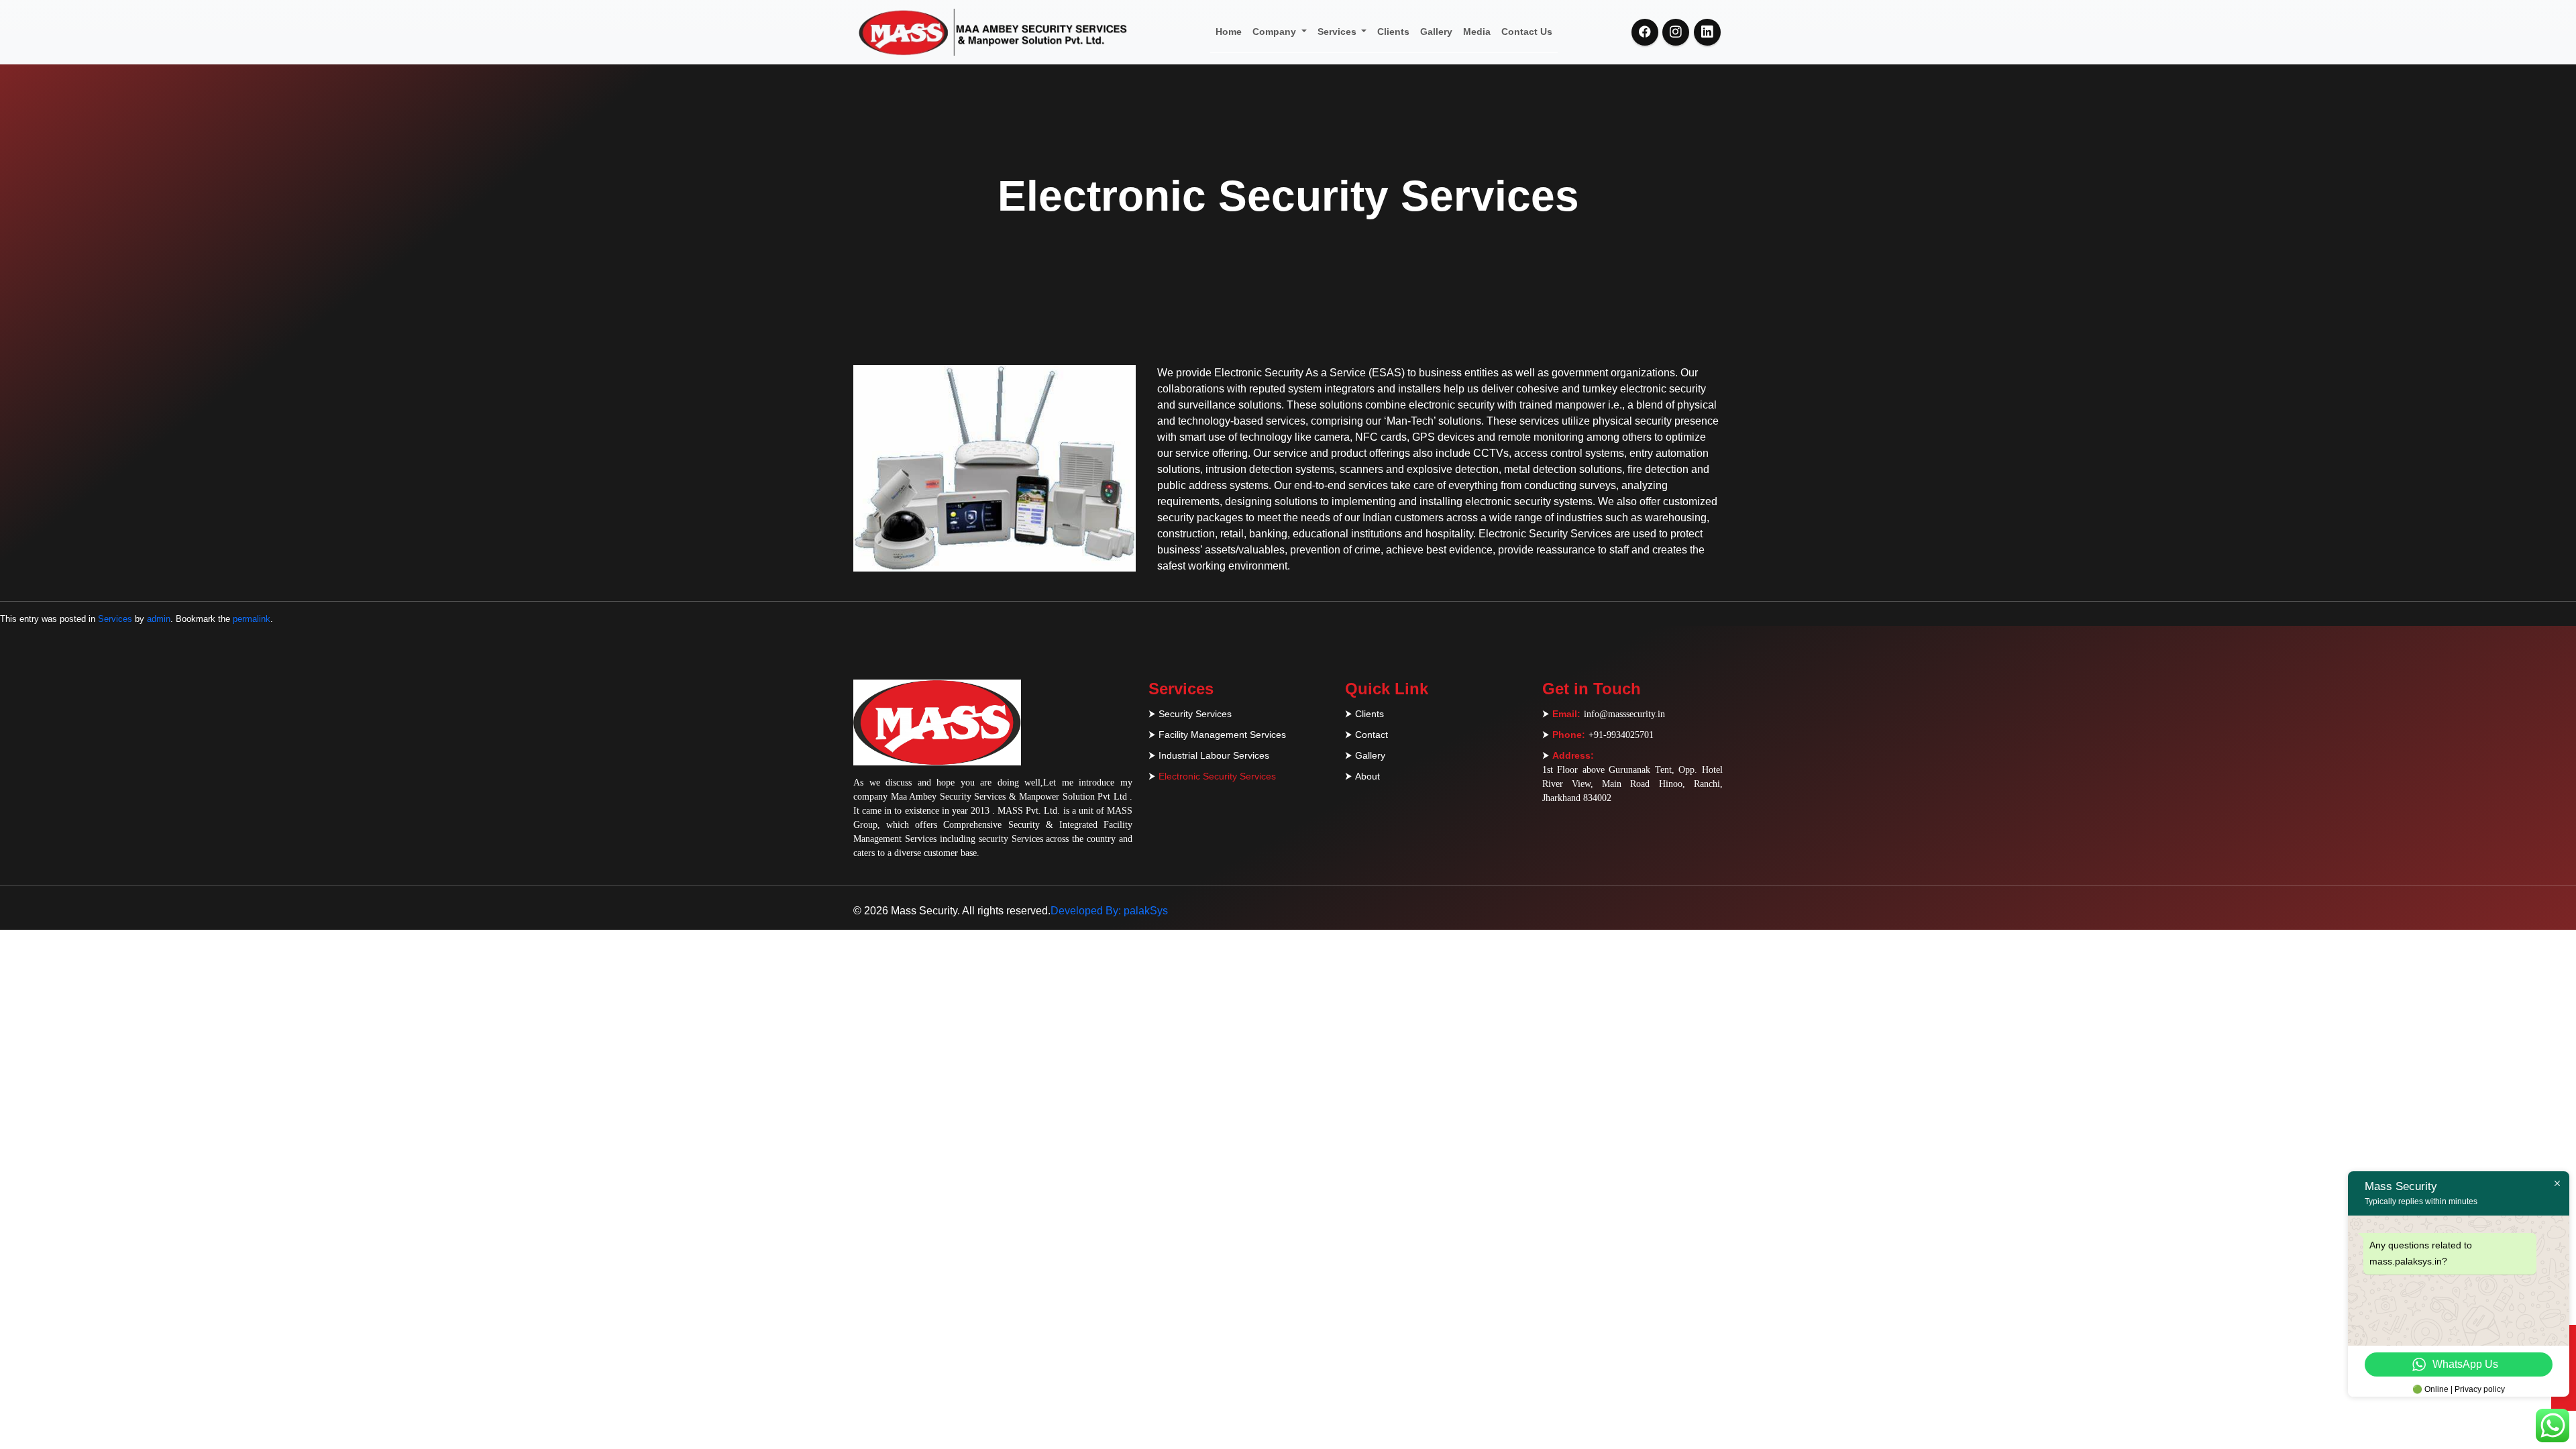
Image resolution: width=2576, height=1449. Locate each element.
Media (1477, 32)
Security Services (1195, 714)
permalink (252, 619)
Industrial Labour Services (1214, 755)
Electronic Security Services (1217, 776)
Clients (1393, 32)
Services (1338, 32)
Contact (1372, 735)
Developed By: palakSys (1109, 911)
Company (1276, 32)
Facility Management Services (1222, 735)
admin (159, 619)
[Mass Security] (991, 32)
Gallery (1436, 32)
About (1367, 776)
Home (1229, 32)
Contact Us (1527, 32)
